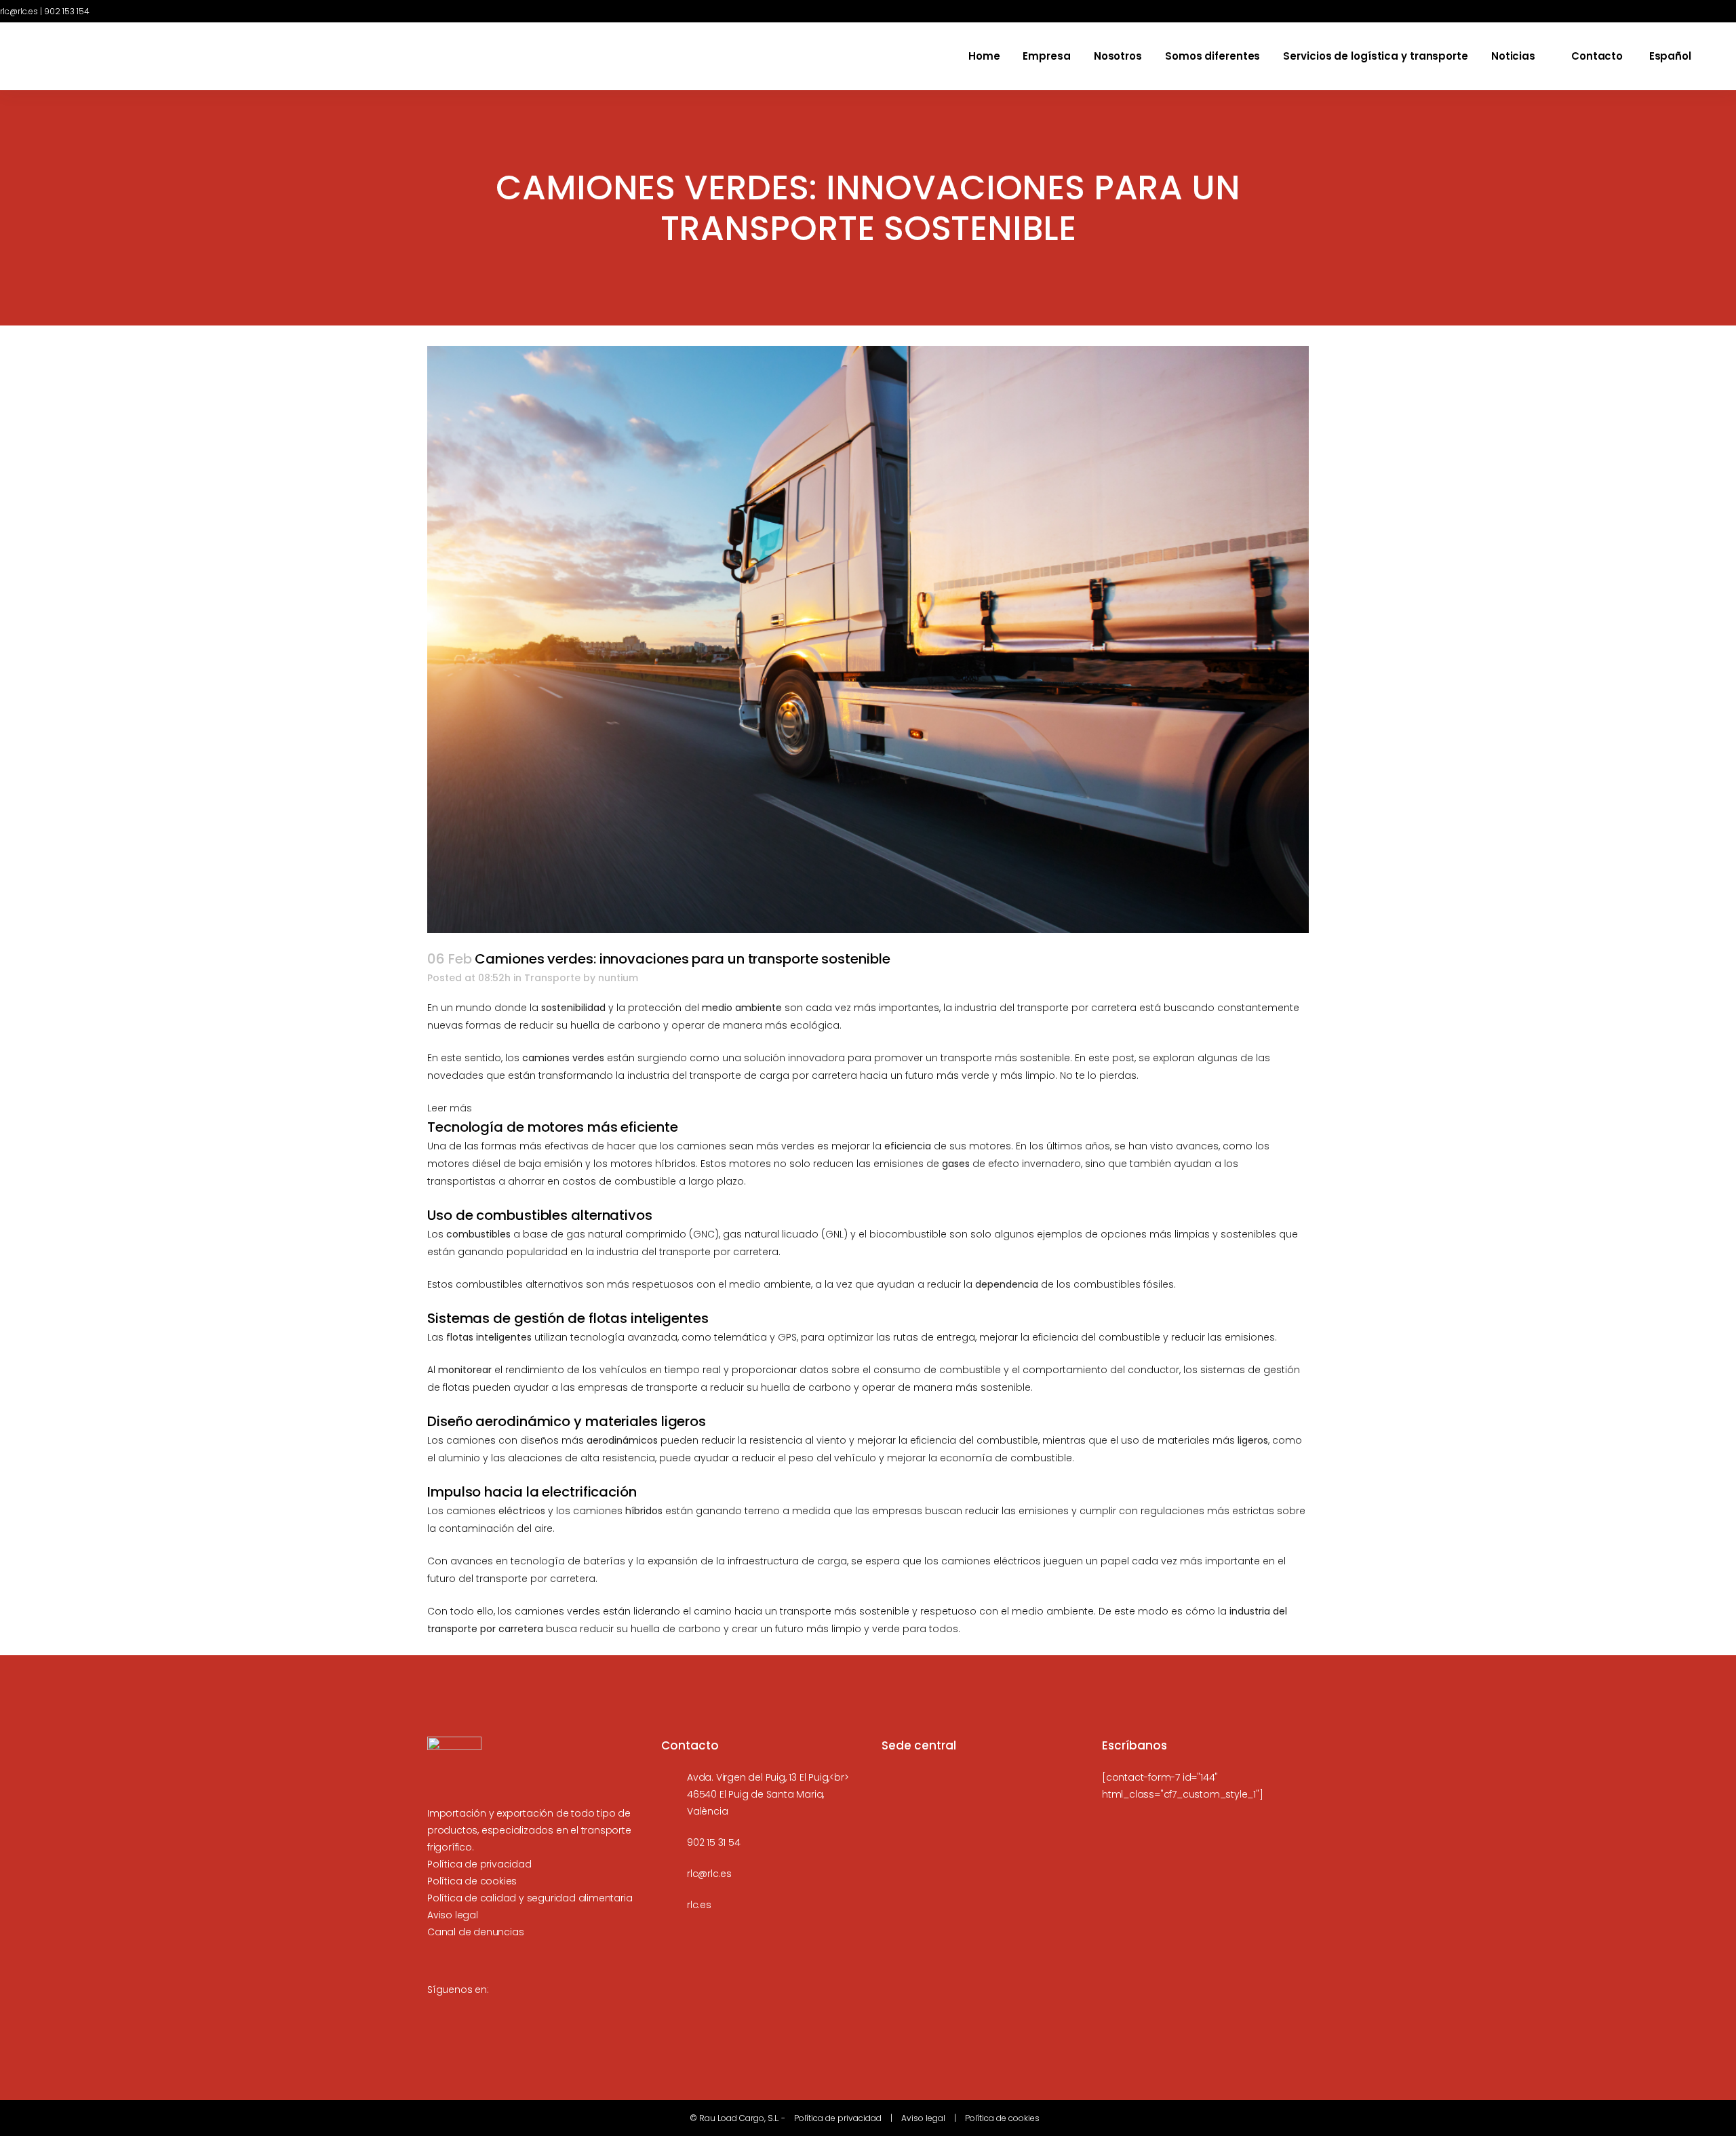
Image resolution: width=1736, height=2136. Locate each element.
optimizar (850, 1337)
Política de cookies (472, 1881)
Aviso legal (453, 1915)
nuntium (618, 978)
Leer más (450, 1109)
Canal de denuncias (475, 1932)
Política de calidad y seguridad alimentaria (530, 1898)
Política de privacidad (479, 1864)
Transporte (552, 978)
